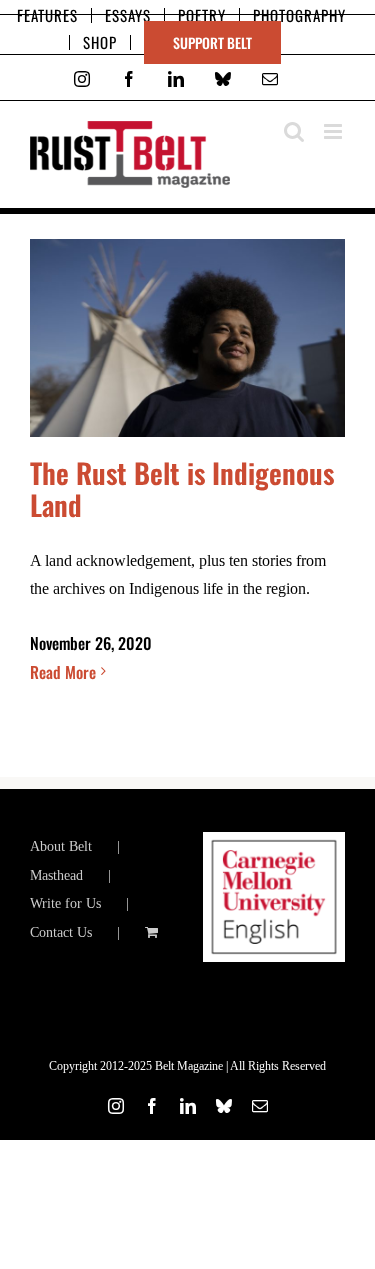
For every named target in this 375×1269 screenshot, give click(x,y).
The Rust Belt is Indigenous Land (182, 488)
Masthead (56, 875)
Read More (63, 672)
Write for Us (65, 903)
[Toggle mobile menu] (334, 131)
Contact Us (61, 932)
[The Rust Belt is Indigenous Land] (187, 338)
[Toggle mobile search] (294, 131)
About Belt (61, 846)
